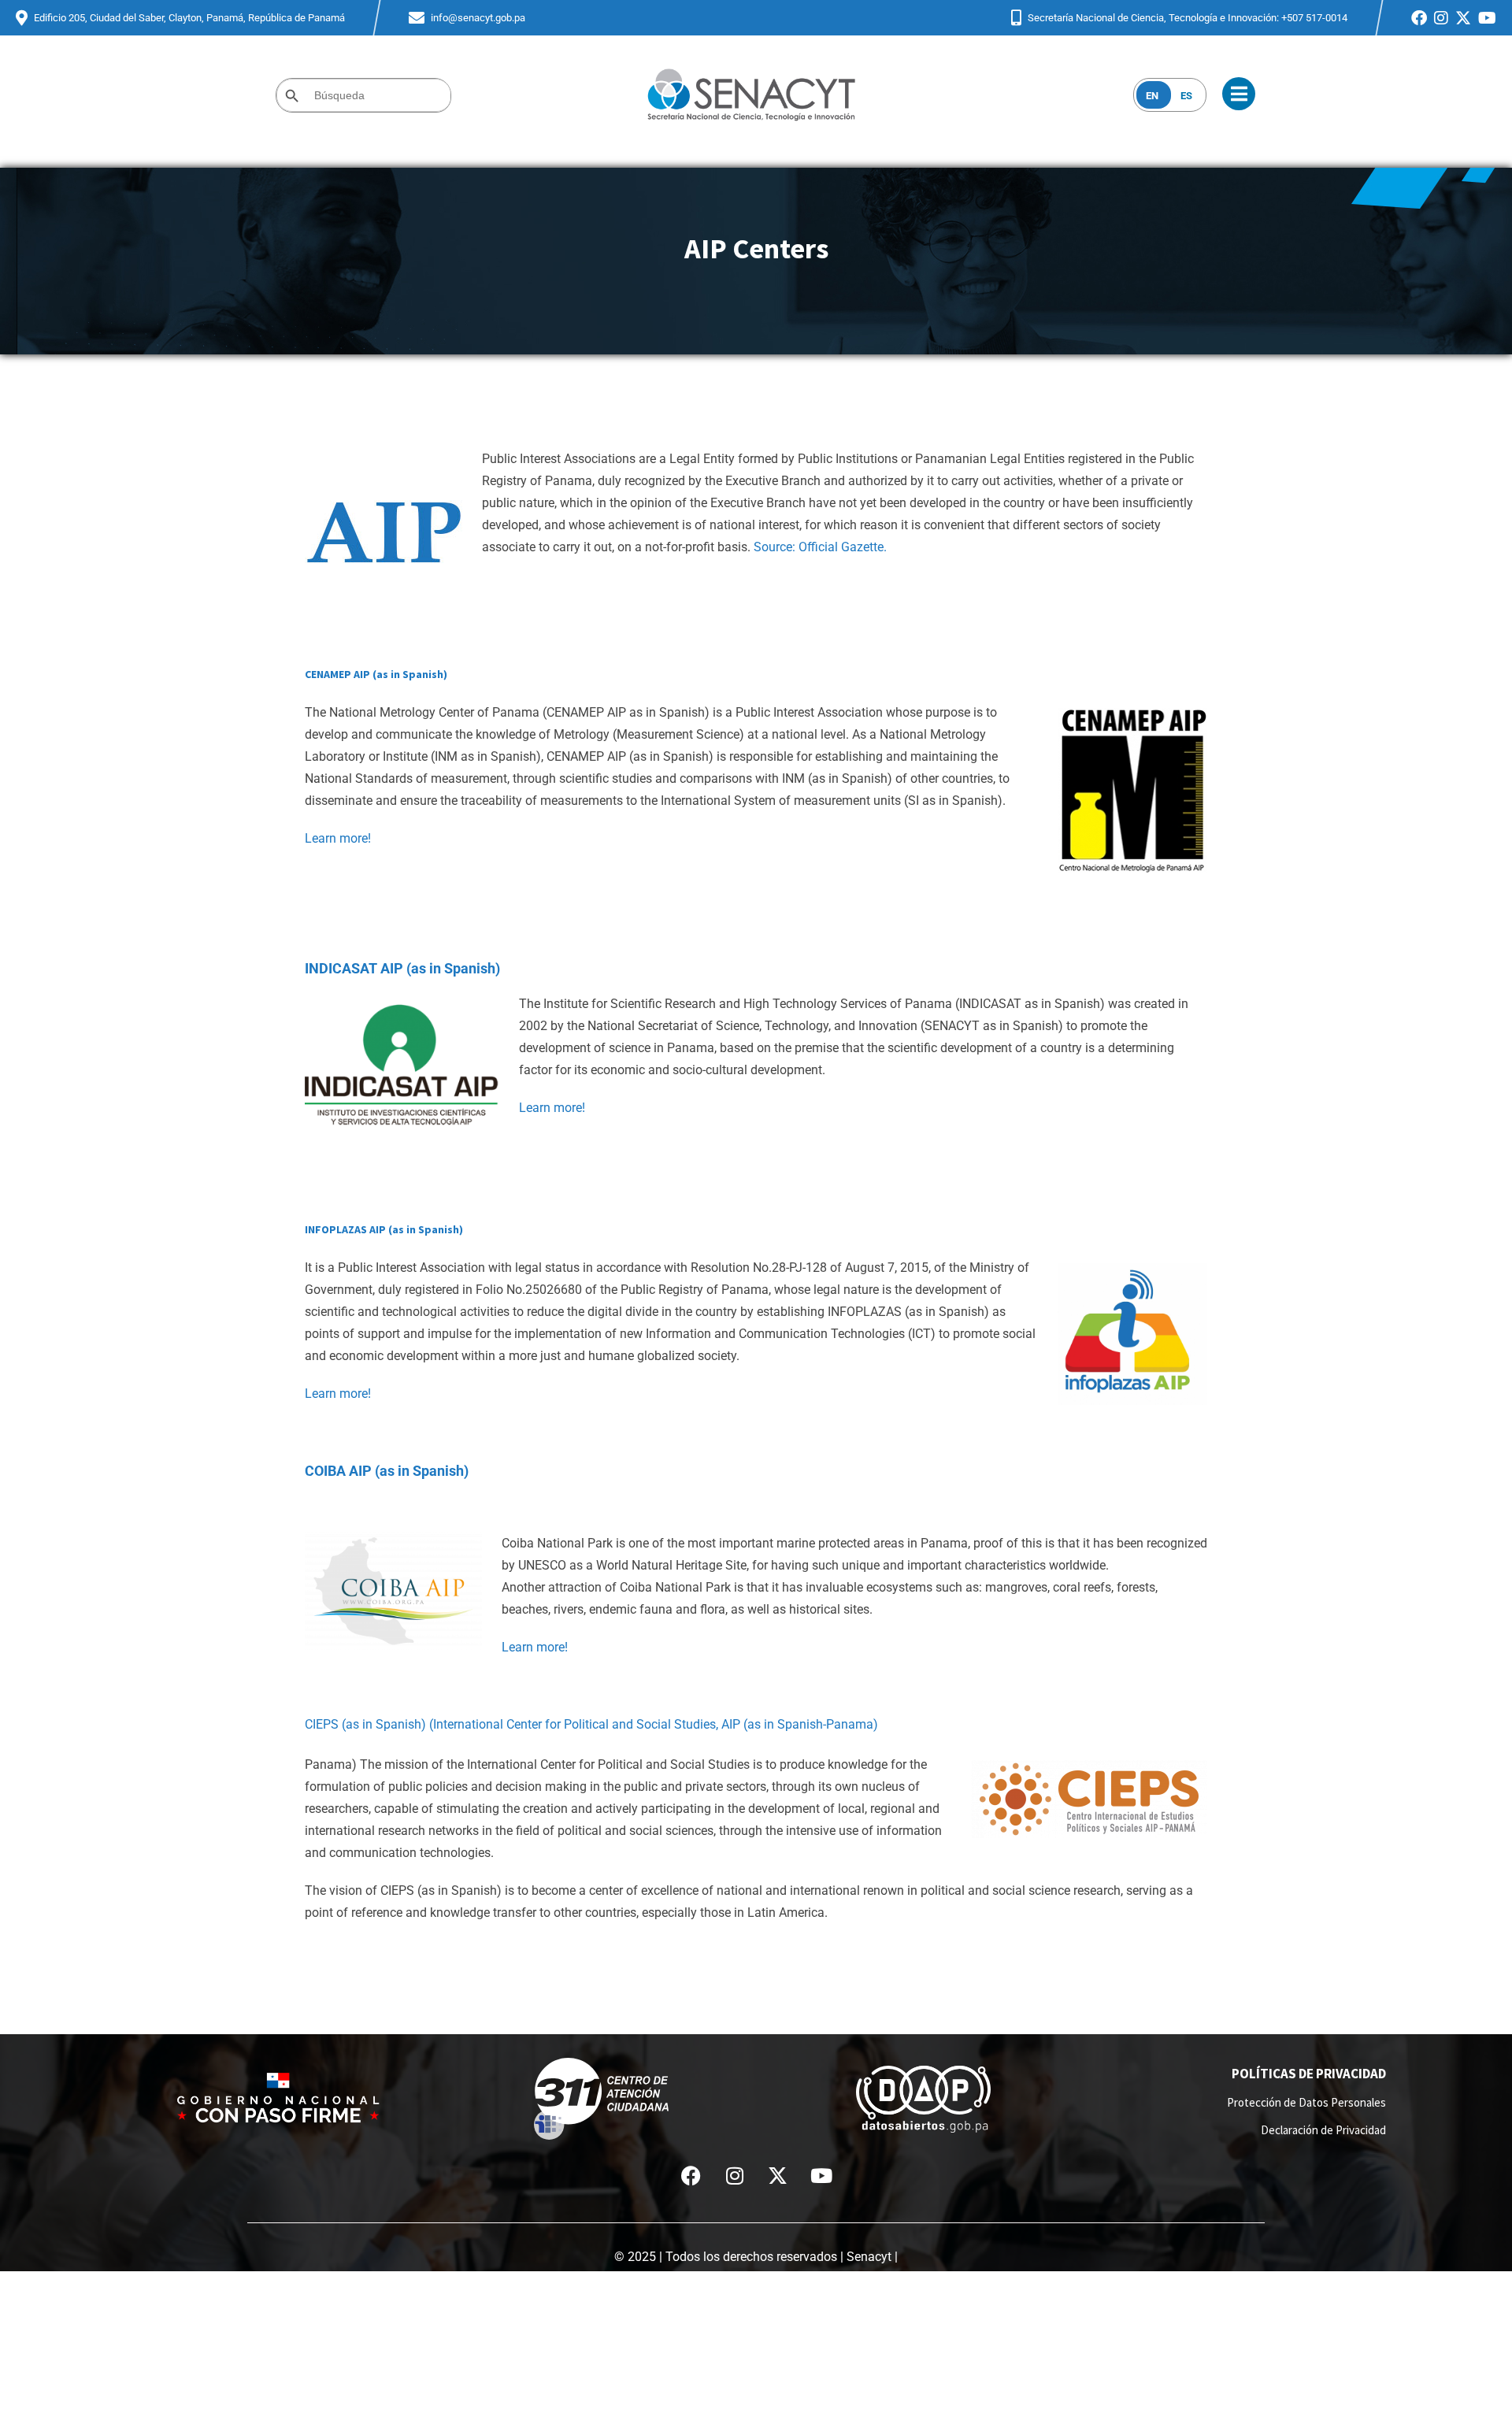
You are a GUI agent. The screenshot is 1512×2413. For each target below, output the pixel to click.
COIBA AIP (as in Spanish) (387, 1471)
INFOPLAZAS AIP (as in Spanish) (384, 1229)
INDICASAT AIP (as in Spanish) (402, 968)
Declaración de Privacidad (1323, 2130)
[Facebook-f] (691, 2175)
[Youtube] (821, 2175)
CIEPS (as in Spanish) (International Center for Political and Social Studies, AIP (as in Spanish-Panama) (591, 1724)
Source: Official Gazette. (820, 547)
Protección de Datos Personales (1306, 2102)
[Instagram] (735, 2175)
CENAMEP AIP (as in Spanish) (376, 674)
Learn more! (338, 838)
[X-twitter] (778, 2175)
